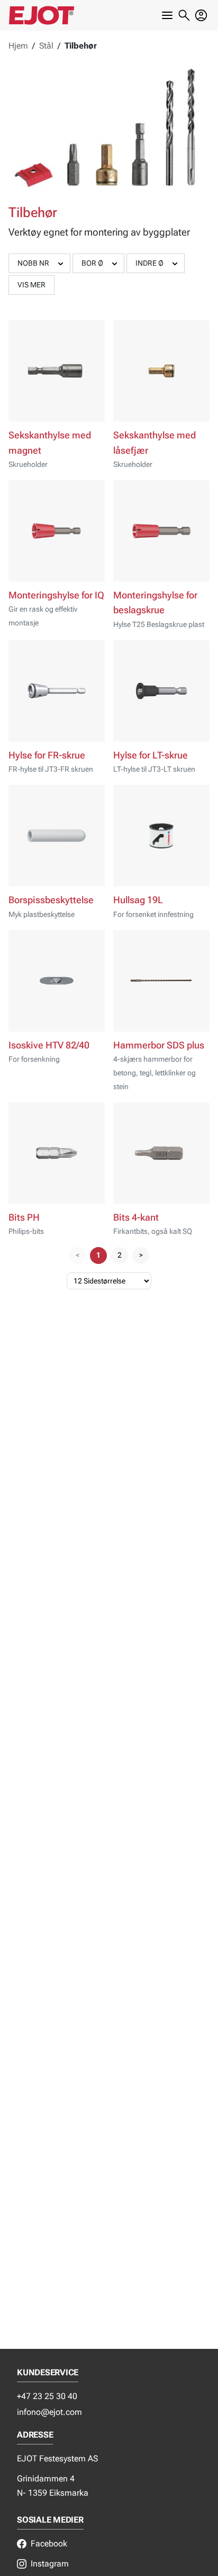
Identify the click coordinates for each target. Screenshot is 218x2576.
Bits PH (24, 1217)
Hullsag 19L (138, 900)
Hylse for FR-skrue (47, 755)
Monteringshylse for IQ (56, 595)
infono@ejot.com (49, 2412)
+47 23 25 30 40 (47, 2396)
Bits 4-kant (136, 1217)
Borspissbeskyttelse (51, 900)
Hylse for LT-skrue (151, 755)
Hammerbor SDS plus (159, 1045)
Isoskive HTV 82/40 (49, 1045)
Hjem (18, 46)
